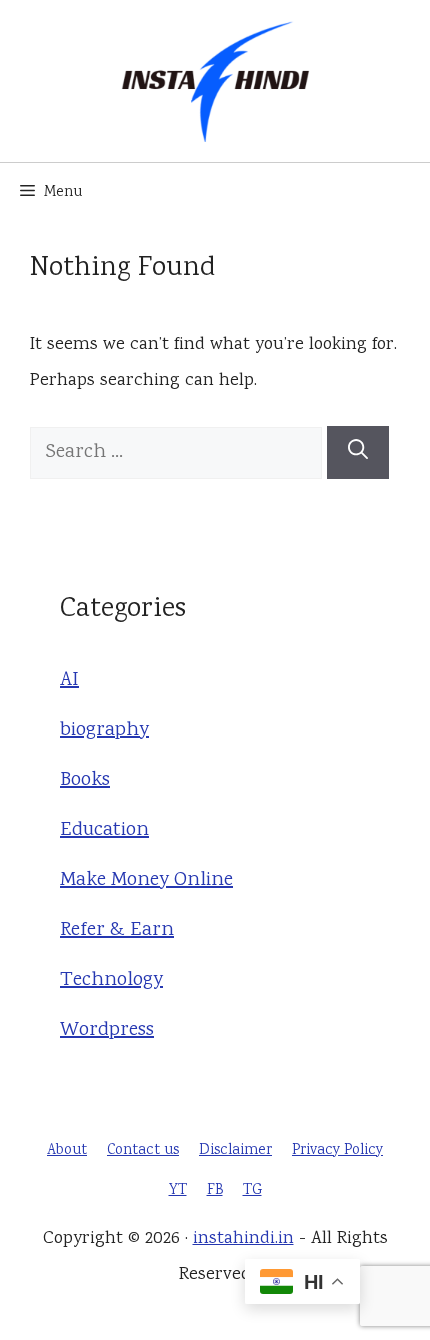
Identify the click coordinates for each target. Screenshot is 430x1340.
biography (104, 730)
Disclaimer (235, 1151)
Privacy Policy (337, 1151)
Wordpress (107, 1030)
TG (252, 1191)
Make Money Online (146, 880)
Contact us (143, 1151)
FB (215, 1191)
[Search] (358, 452)
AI (69, 680)
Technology (111, 980)
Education (104, 830)
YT (178, 1191)
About (67, 1151)
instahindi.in (243, 1239)
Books (85, 780)
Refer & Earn (117, 930)
